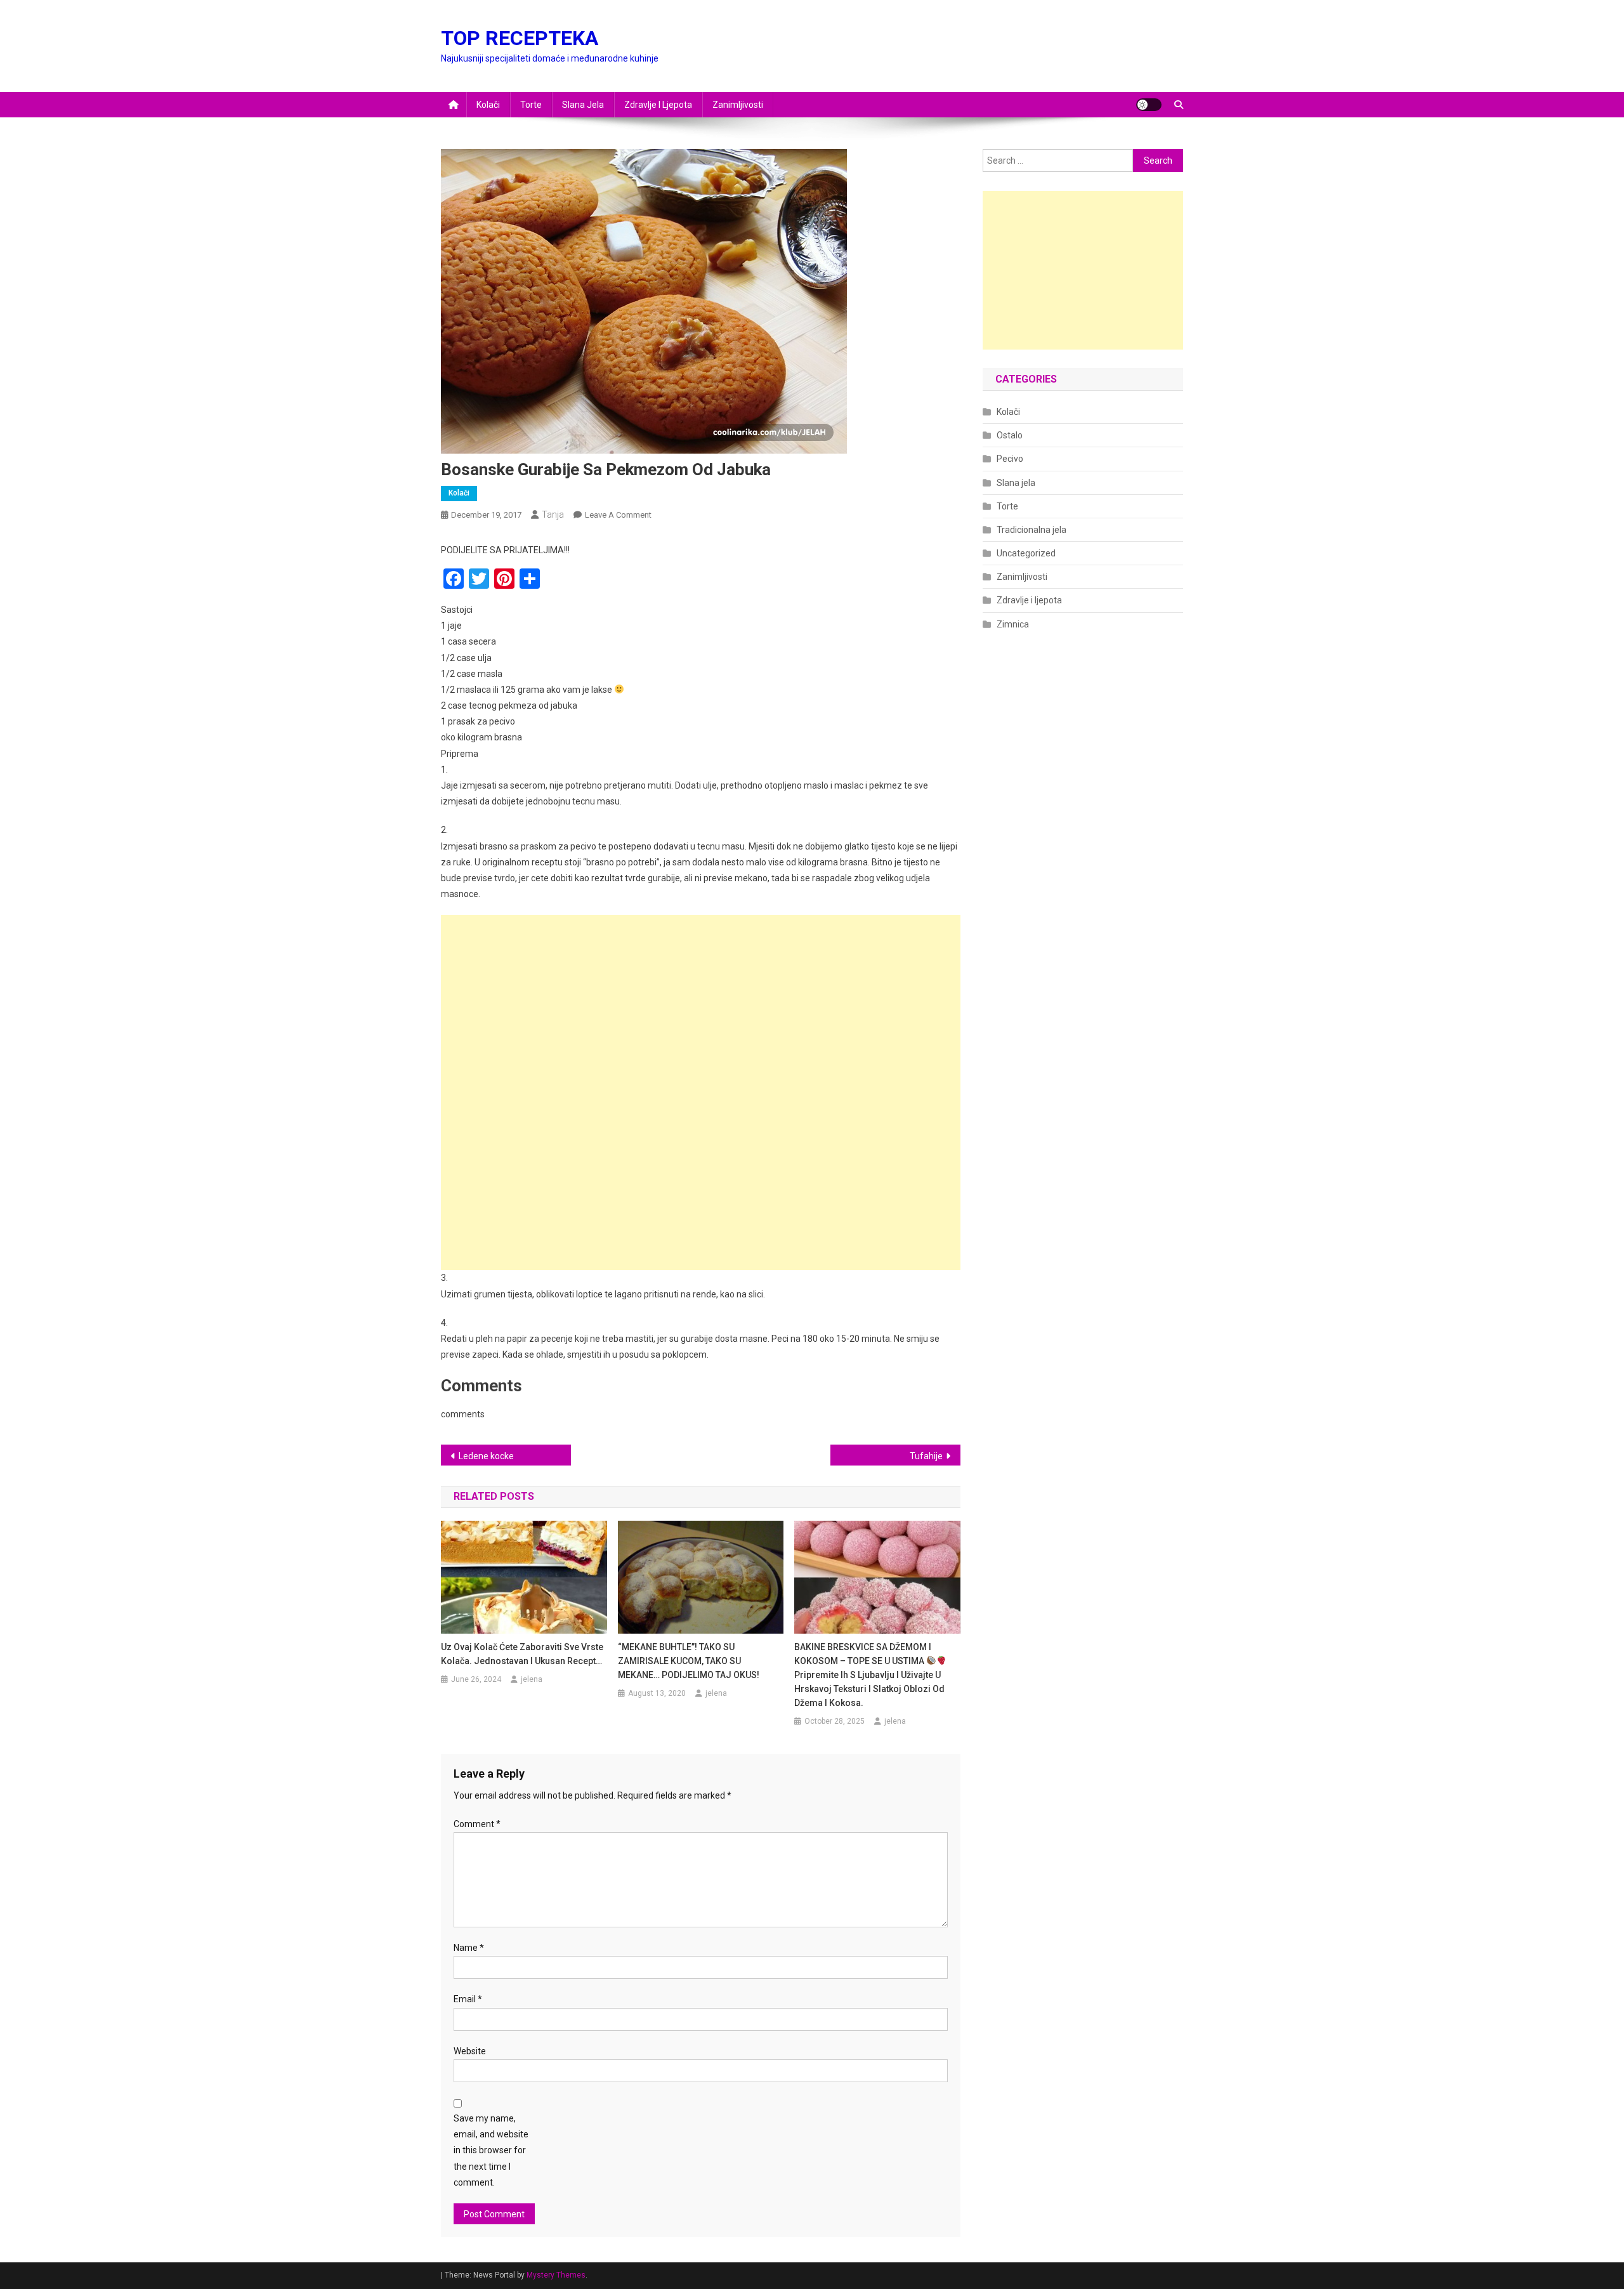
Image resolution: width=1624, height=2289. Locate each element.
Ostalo (1010, 435)
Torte (531, 105)
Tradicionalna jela (1031, 530)
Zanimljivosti (738, 105)
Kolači (488, 105)
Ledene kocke (486, 1456)
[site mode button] (1149, 105)
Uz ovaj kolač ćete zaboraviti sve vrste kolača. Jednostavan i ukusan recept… (522, 1654)
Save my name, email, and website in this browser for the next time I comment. (491, 2150)
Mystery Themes (556, 2275)
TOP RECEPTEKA (520, 38)
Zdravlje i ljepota (658, 105)
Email (468, 1999)
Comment (477, 1824)
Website (470, 2051)
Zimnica (1013, 624)
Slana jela (583, 105)
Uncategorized (1026, 553)
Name (469, 1948)
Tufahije (926, 1456)
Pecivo (1010, 459)
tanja (553, 515)
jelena (532, 1679)
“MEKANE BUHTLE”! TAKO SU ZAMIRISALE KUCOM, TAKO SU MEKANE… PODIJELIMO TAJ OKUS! (689, 1661)
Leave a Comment (618, 515)
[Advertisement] (701, 1004)
